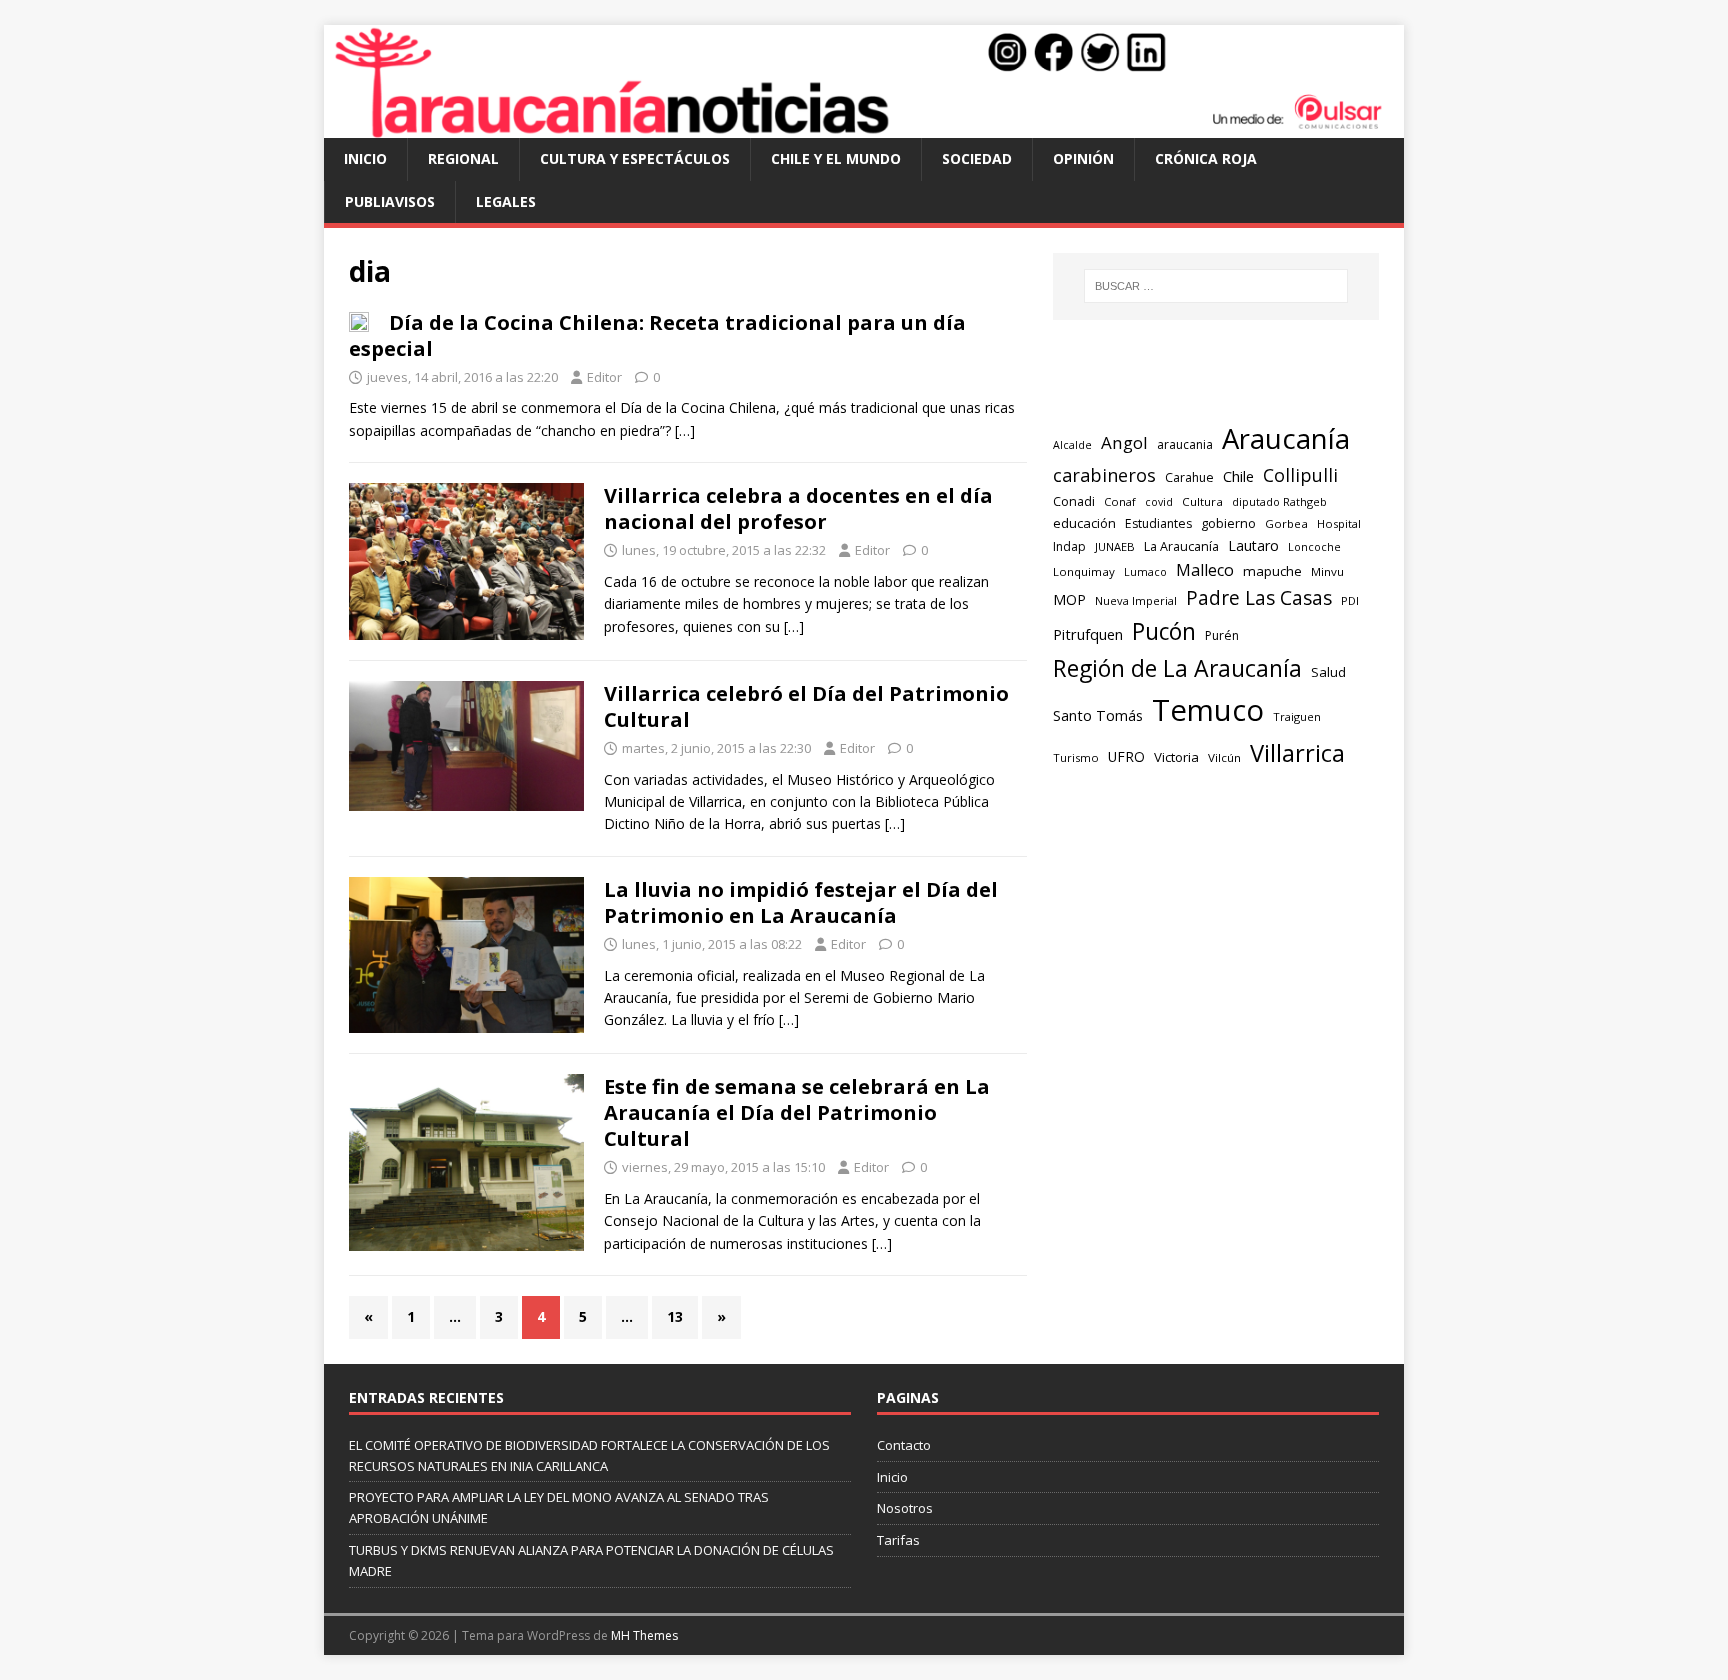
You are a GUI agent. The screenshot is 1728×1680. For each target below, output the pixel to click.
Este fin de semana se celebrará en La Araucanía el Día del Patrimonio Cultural (797, 1112)
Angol (1124, 442)
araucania (1185, 444)
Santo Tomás (1098, 715)
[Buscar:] (1216, 286)
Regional (463, 158)
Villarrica (1297, 753)
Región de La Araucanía (1177, 668)
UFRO (1126, 756)
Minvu (1327, 571)
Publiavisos (390, 201)
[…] (685, 430)
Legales (506, 201)
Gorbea (1286, 523)
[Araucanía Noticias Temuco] (864, 126)
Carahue (1189, 477)
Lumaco (1145, 571)
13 (675, 1316)
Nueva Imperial (1136, 600)
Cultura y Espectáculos (635, 158)
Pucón (1164, 631)
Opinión (1083, 158)
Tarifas (898, 1540)
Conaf (1120, 501)
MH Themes (644, 1635)
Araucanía (1286, 438)
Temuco (1208, 710)
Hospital (1339, 523)
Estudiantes (1158, 523)
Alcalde (1072, 445)
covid (1159, 502)
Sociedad (977, 158)
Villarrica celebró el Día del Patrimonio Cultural (806, 706)
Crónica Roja (1206, 158)
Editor (604, 377)
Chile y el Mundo (836, 158)
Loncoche (1314, 546)
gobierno (1228, 523)
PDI (1350, 600)
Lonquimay (1084, 571)
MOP (1069, 599)
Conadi (1074, 501)
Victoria (1176, 757)
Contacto (904, 1445)
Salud (1328, 672)
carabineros (1104, 475)
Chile (1238, 476)
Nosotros (905, 1508)
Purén (1222, 635)
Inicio (365, 158)
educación (1084, 523)
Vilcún (1224, 757)
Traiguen (1297, 716)
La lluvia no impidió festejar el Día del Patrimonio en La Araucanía (801, 902)
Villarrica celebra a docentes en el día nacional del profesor (798, 508)
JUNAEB (1115, 546)
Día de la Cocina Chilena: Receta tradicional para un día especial (657, 335)
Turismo (1076, 757)
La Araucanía (1181, 546)
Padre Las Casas (1259, 598)
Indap (1069, 546)
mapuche (1272, 571)
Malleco (1205, 570)
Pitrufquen (1088, 634)
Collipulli (1300, 475)
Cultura (1202, 501)
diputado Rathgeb (1279, 501)
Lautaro (1253, 545)
